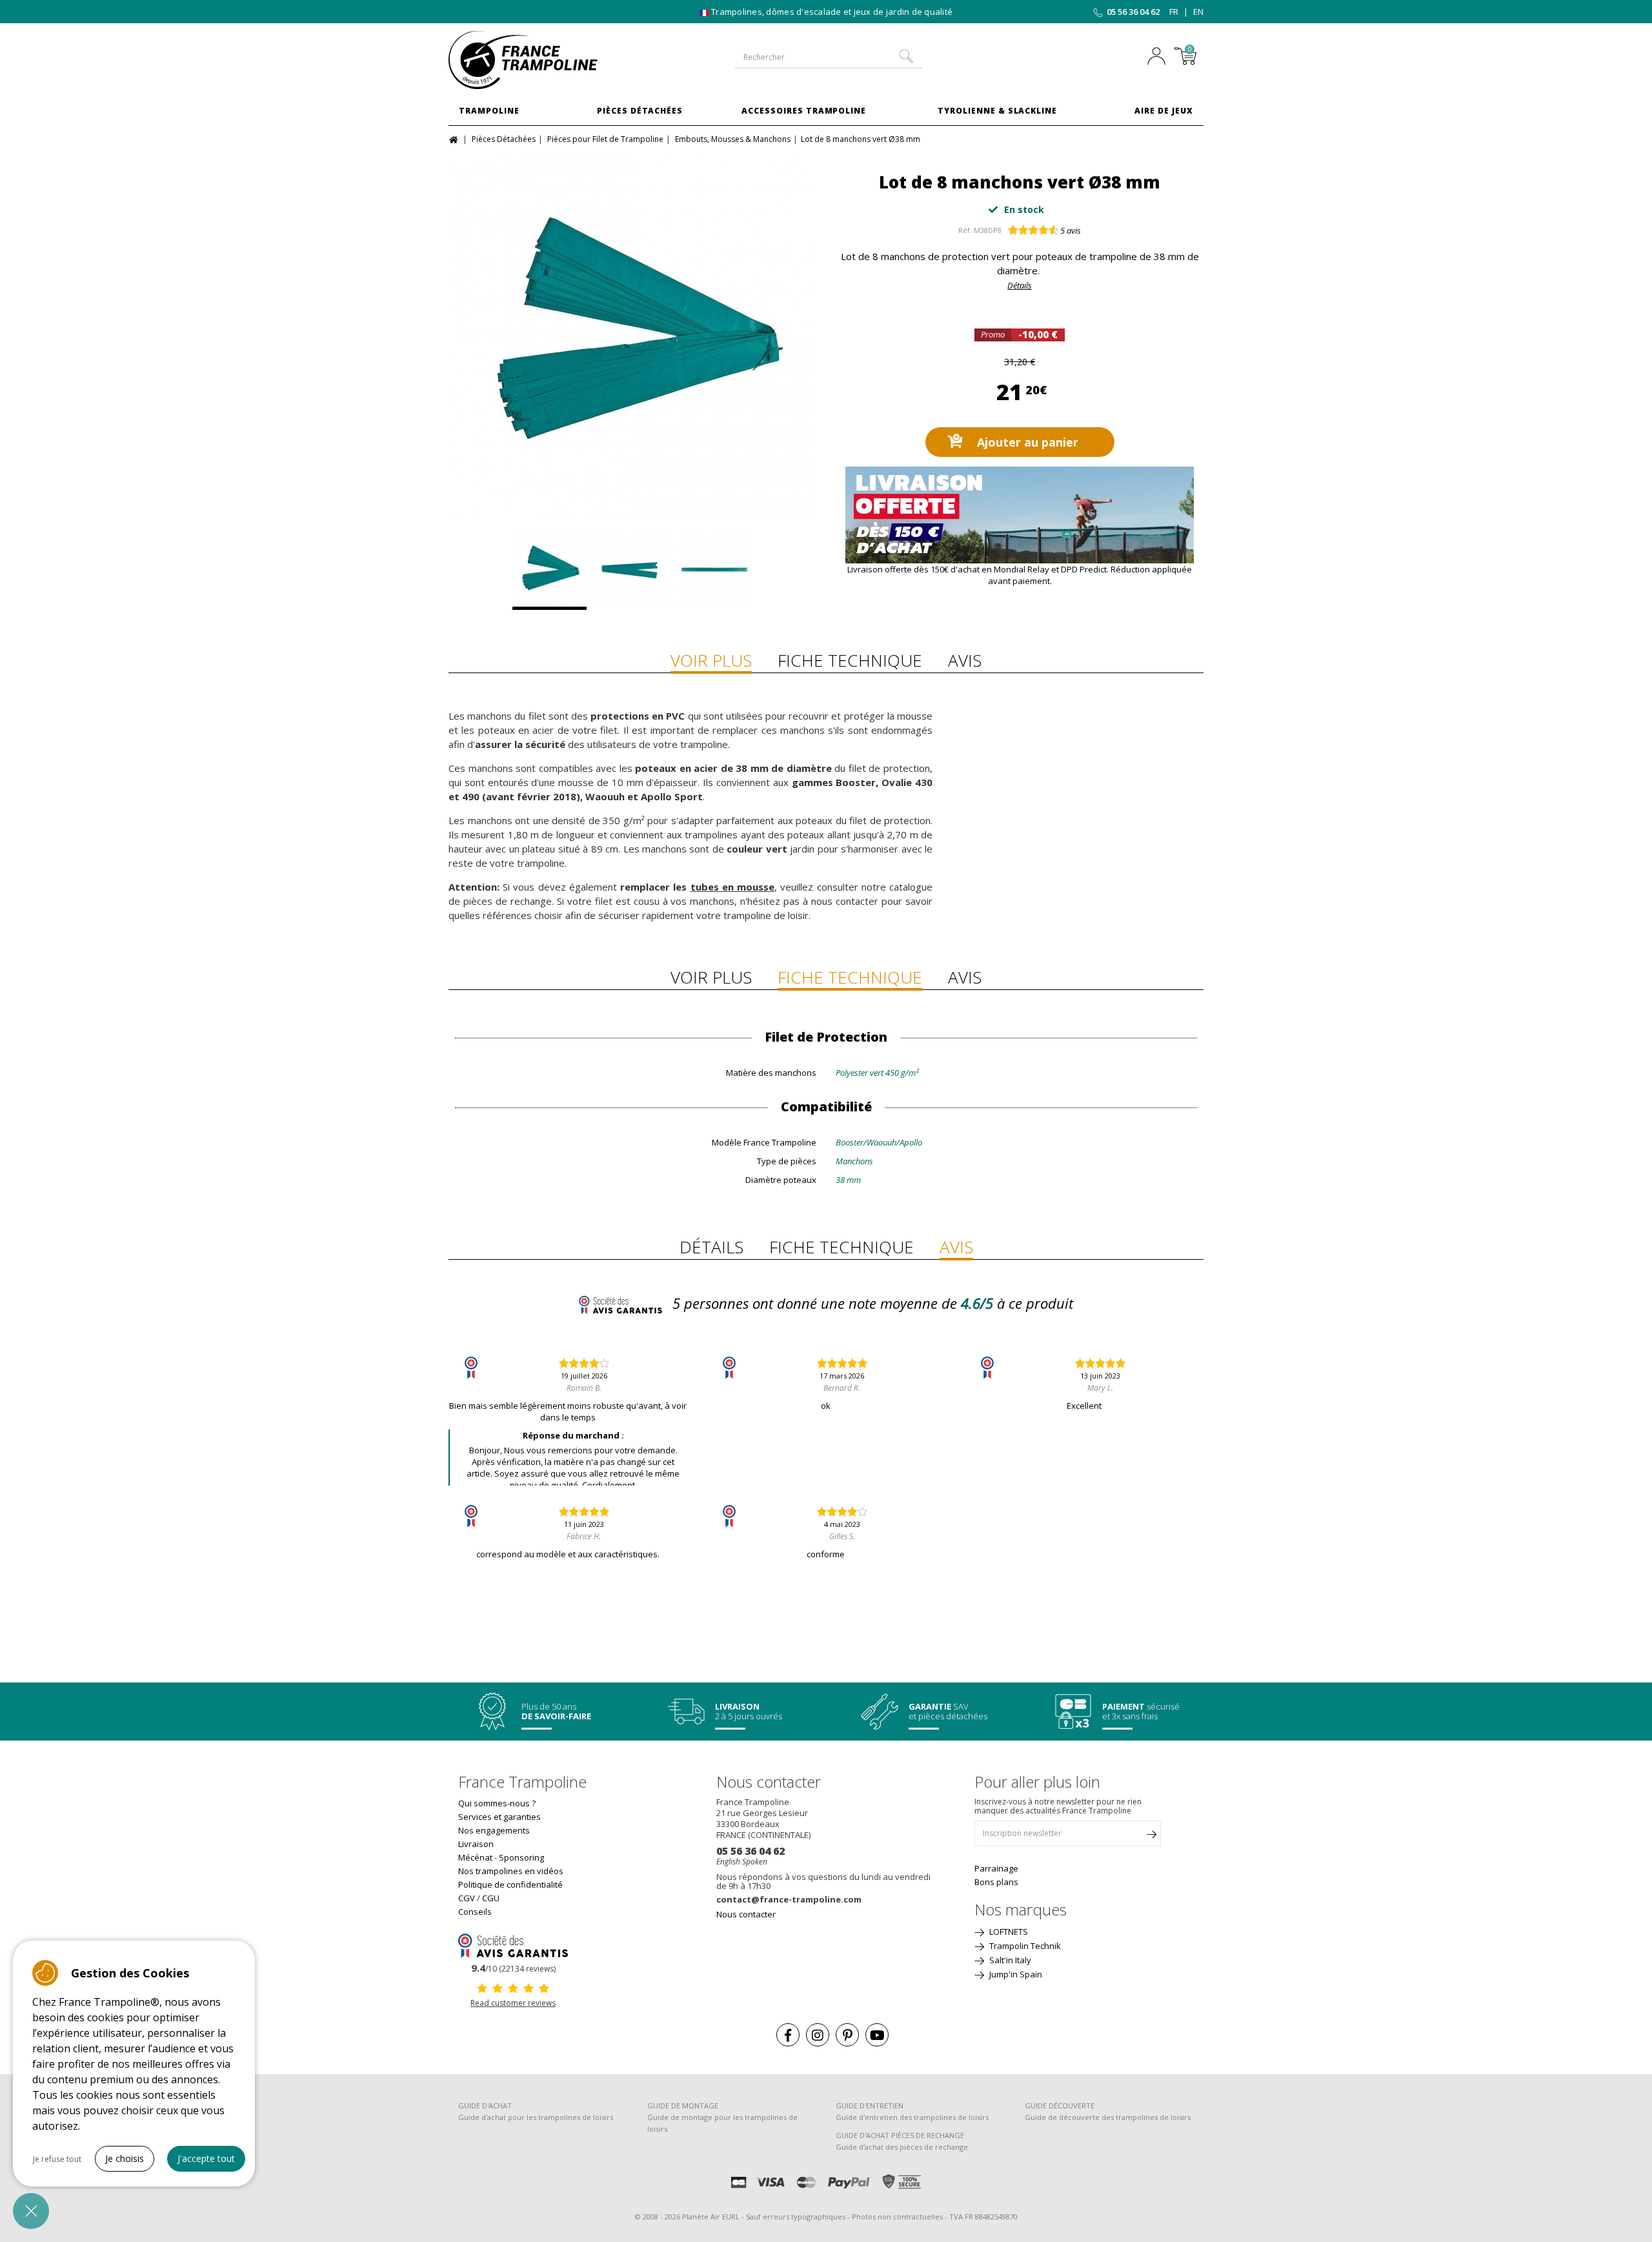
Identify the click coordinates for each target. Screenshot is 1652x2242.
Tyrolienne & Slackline (997, 111)
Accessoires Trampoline (804, 111)
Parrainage (996, 1868)
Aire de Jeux (1164, 111)
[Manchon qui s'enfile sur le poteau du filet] (715, 571)
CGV (467, 1898)
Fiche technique (850, 660)
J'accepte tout (206, 2158)
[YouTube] (877, 2035)
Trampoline (489, 111)
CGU (491, 1898)
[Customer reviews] (513, 1944)
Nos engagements (494, 1830)
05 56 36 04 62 (1133, 12)
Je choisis (125, 2158)
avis (1071, 230)
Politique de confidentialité (510, 1884)
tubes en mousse (732, 887)
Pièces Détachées (640, 111)
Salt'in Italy (1009, 1960)
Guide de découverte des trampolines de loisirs (1108, 2117)
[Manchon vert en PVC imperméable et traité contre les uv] (632, 571)
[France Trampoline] (536, 60)
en (1198, 12)
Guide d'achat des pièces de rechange (902, 2147)
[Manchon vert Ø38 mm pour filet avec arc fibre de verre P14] (632, 336)
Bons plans (996, 1882)
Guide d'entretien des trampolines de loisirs (912, 2117)
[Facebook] (788, 2035)
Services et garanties (499, 1817)
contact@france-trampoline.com (789, 1899)
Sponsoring (521, 1857)
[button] (31, 2211)
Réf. (965, 230)
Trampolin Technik (1024, 1946)
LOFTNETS (1008, 1932)
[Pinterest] (847, 2035)
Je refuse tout (57, 2159)
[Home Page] (455, 138)
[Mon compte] (1160, 57)
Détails (1020, 285)
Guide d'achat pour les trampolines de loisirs (536, 2117)
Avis (965, 660)
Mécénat (475, 1857)
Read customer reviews (513, 2003)
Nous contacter (746, 1914)
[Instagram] (818, 2035)
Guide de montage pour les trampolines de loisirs (722, 2123)
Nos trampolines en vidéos (511, 1871)
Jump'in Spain (1015, 1974)
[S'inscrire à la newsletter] (1151, 1837)
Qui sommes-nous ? (497, 1803)
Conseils (475, 1912)
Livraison (476, 1844)
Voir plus (711, 660)
